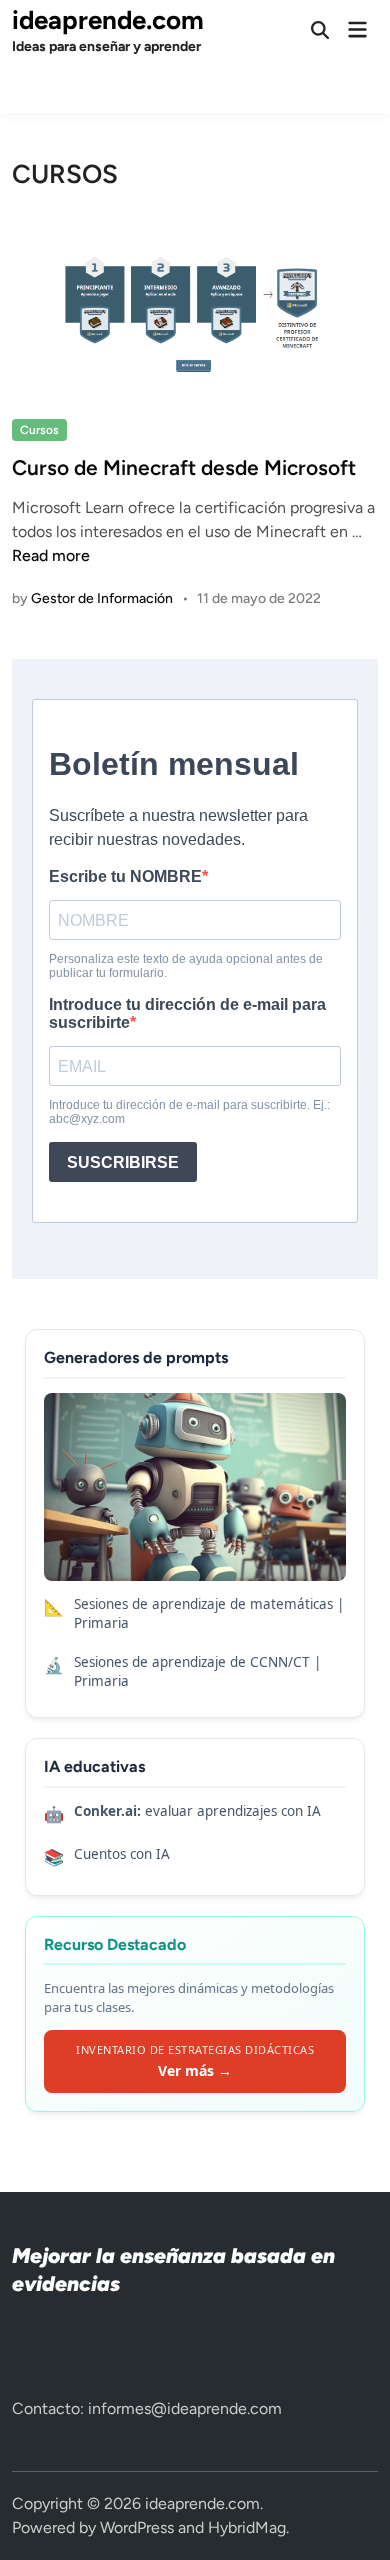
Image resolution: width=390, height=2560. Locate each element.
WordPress (137, 2527)
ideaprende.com (108, 20)
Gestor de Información (102, 598)
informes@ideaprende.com (185, 2408)
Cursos (39, 430)
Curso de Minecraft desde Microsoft (184, 467)
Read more (51, 555)
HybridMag (247, 2527)
